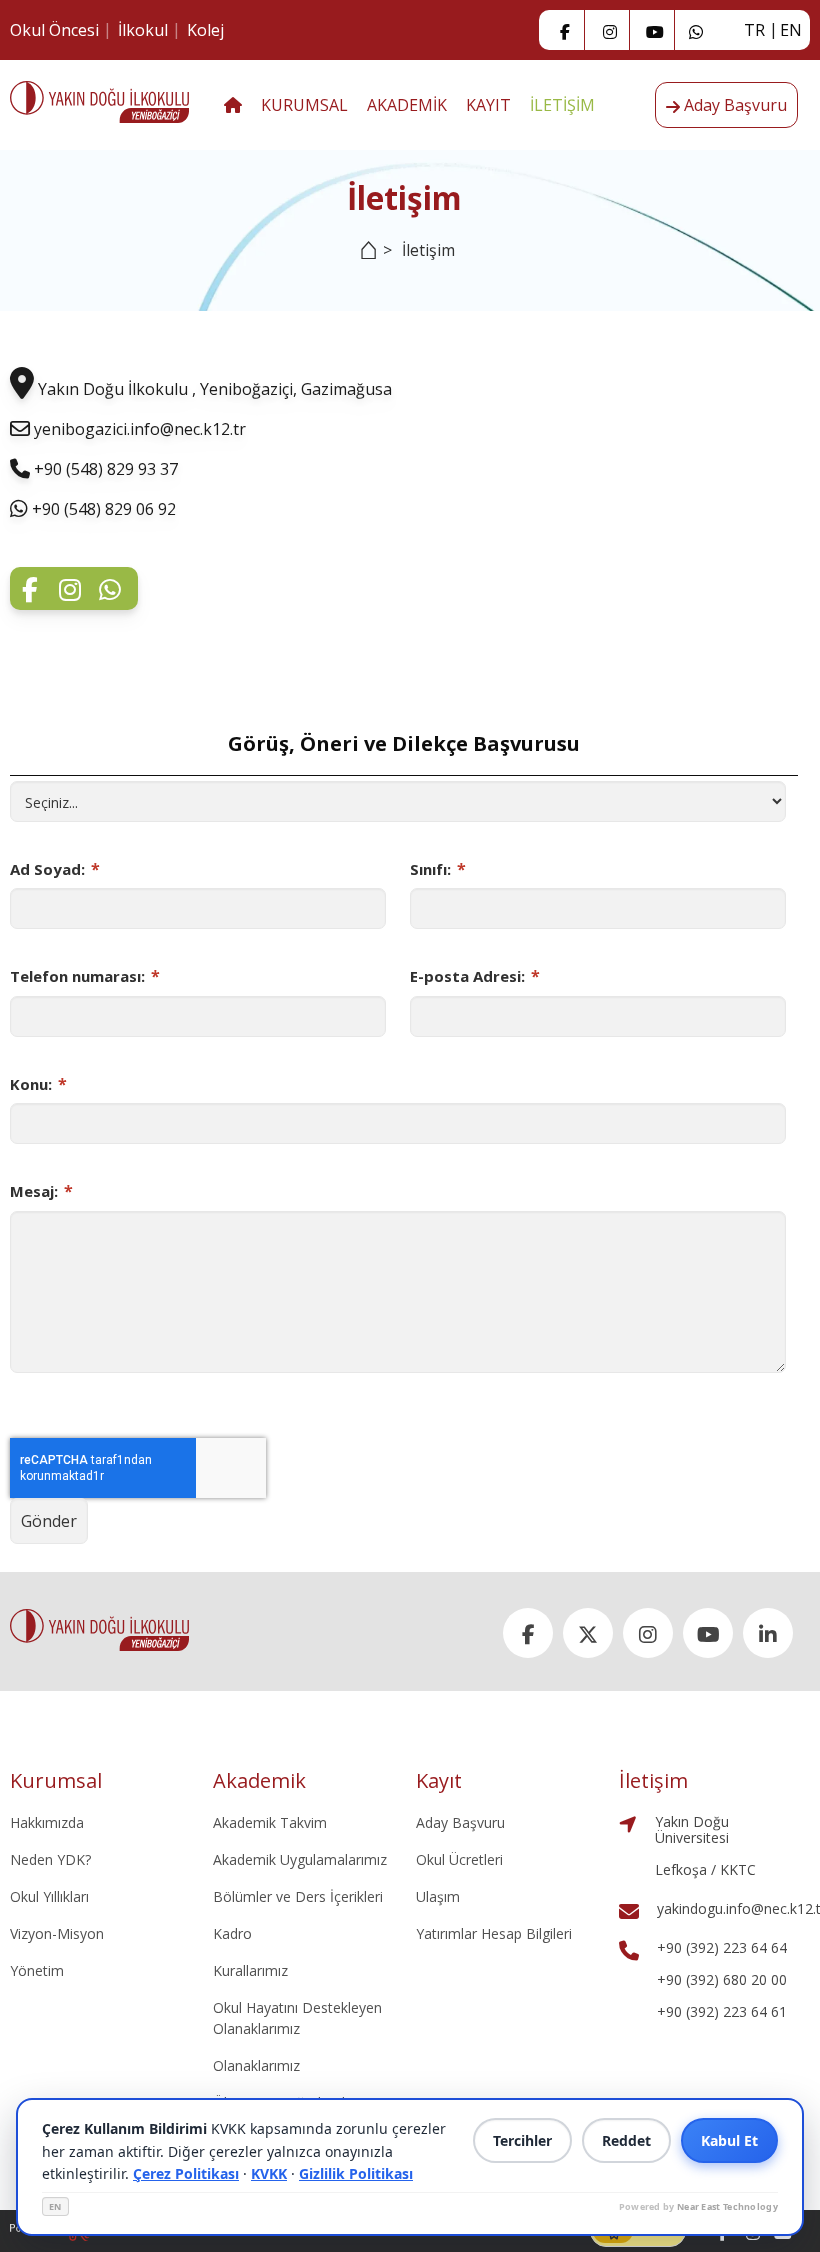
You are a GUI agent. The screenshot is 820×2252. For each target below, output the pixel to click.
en (791, 30)
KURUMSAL (304, 105)
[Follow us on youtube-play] (655, 30)
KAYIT (488, 105)
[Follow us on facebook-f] (565, 30)
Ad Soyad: (55, 869)
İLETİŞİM (562, 105)
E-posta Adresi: (475, 976)
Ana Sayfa (363, 262)
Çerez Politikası (186, 2173)
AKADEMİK (407, 105)
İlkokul (143, 30)
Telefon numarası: (85, 976)
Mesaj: (41, 1191)
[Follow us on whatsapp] (110, 587)
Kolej (205, 30)
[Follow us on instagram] (610, 30)
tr (754, 30)
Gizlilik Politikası (356, 2173)
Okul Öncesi (54, 30)
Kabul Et (729, 2140)
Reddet (626, 2140)
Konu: (38, 1084)
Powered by (698, 2206)
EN (55, 2206)
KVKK (269, 2173)
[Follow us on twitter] (588, 1633)
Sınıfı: (438, 869)
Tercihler (522, 2140)
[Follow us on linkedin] (768, 1633)
